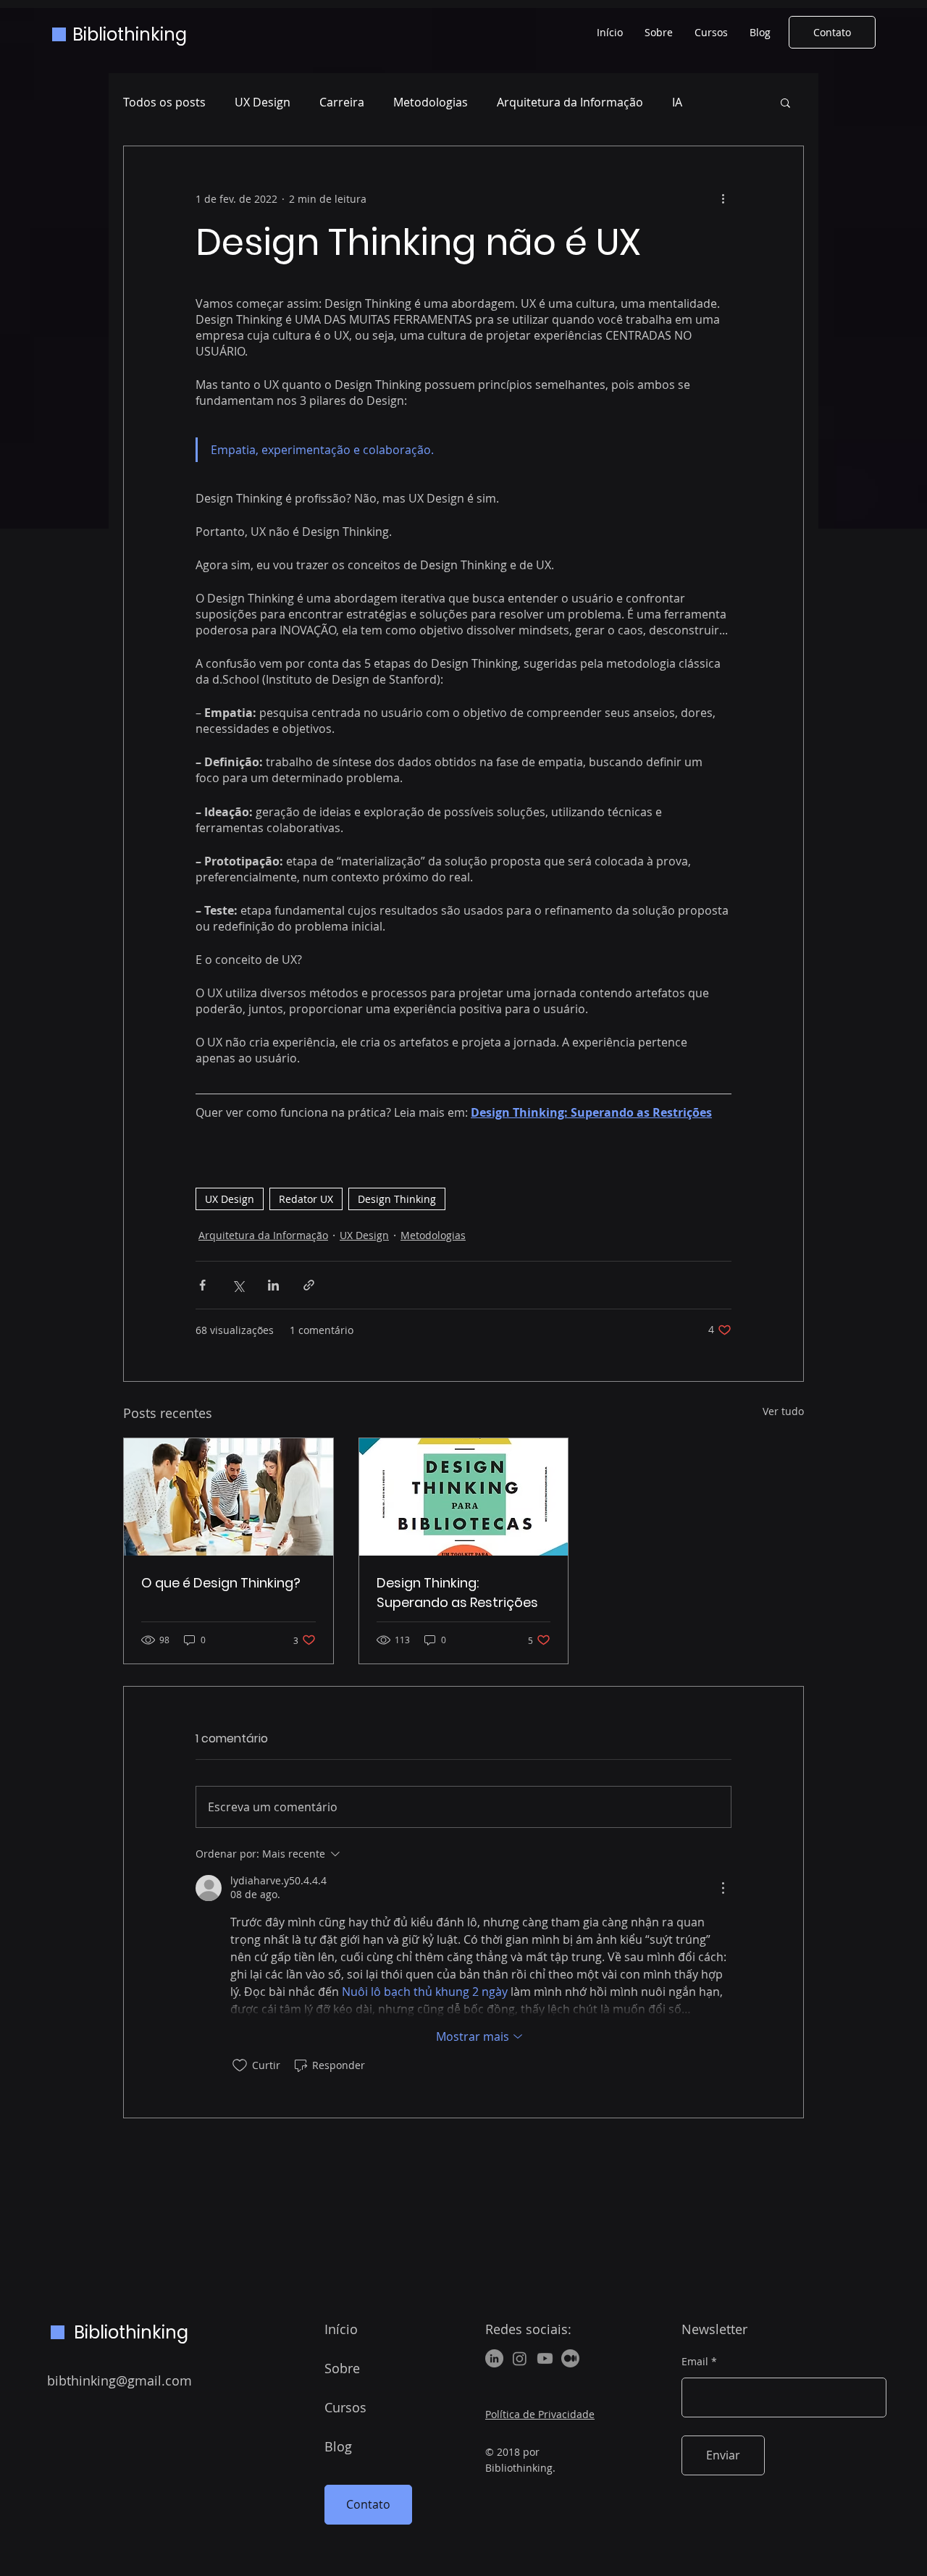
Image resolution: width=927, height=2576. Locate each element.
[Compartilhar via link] (309, 1285)
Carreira (342, 102)
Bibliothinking (130, 34)
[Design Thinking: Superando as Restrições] (464, 1497)
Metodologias (431, 102)
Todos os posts (164, 102)
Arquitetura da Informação (570, 102)
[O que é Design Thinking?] (228, 1497)
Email (695, 2362)
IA (677, 102)
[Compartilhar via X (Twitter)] (238, 1285)
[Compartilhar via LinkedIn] (273, 1285)
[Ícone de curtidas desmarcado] (240, 2065)
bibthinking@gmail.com (119, 2380)
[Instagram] (520, 2358)
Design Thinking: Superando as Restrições (457, 1593)
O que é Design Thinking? (221, 1583)
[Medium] (570, 2358)
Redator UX (306, 1199)
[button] (785, 102)
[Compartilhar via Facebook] (202, 1285)
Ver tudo (783, 1411)
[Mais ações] (723, 198)
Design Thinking (397, 1199)
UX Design (263, 102)
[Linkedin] (494, 2358)
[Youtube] (545, 2358)
